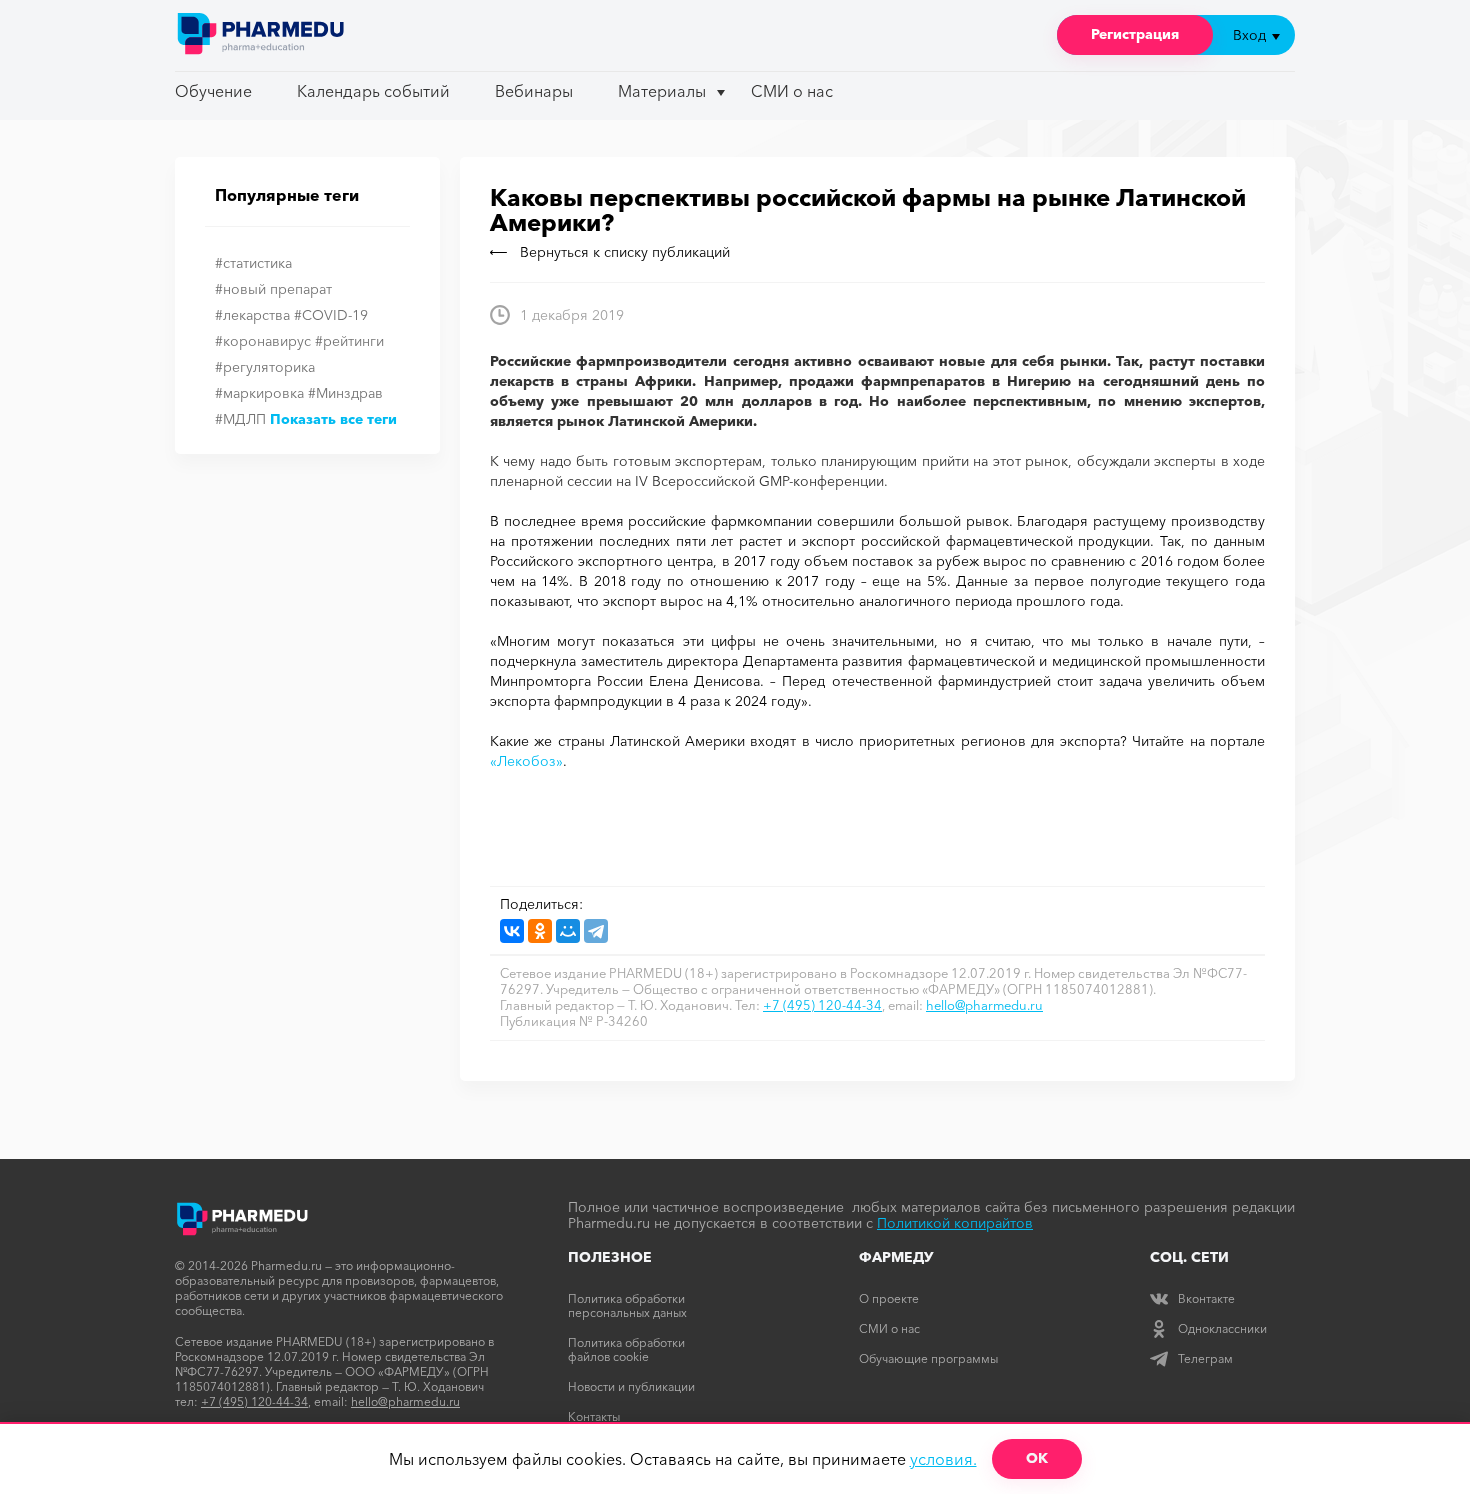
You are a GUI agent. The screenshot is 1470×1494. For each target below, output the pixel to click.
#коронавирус (263, 341)
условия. (943, 1459)
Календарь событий (373, 91)
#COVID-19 (331, 315)
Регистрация (1135, 34)
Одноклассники (1222, 1328)
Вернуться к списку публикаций (625, 252)
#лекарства (252, 315)
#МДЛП (240, 419)
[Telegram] (596, 931)
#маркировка (259, 393)
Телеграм (1205, 1358)
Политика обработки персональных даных (627, 1305)
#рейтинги (349, 341)
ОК (1037, 1458)
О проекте (889, 1298)
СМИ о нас (792, 91)
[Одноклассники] (540, 931)
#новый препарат (273, 289)
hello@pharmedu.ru (984, 1005)
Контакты (594, 1416)
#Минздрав (345, 393)
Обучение (213, 91)
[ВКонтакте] (512, 931)
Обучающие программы (928, 1358)
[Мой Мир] (568, 931)
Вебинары (534, 91)
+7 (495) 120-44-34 (822, 1005)
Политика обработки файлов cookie (626, 1349)
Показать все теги (333, 419)
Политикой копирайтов (955, 1223)
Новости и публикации (631, 1386)
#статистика (253, 263)
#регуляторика (265, 367)
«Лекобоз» (526, 761)
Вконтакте (1206, 1298)
